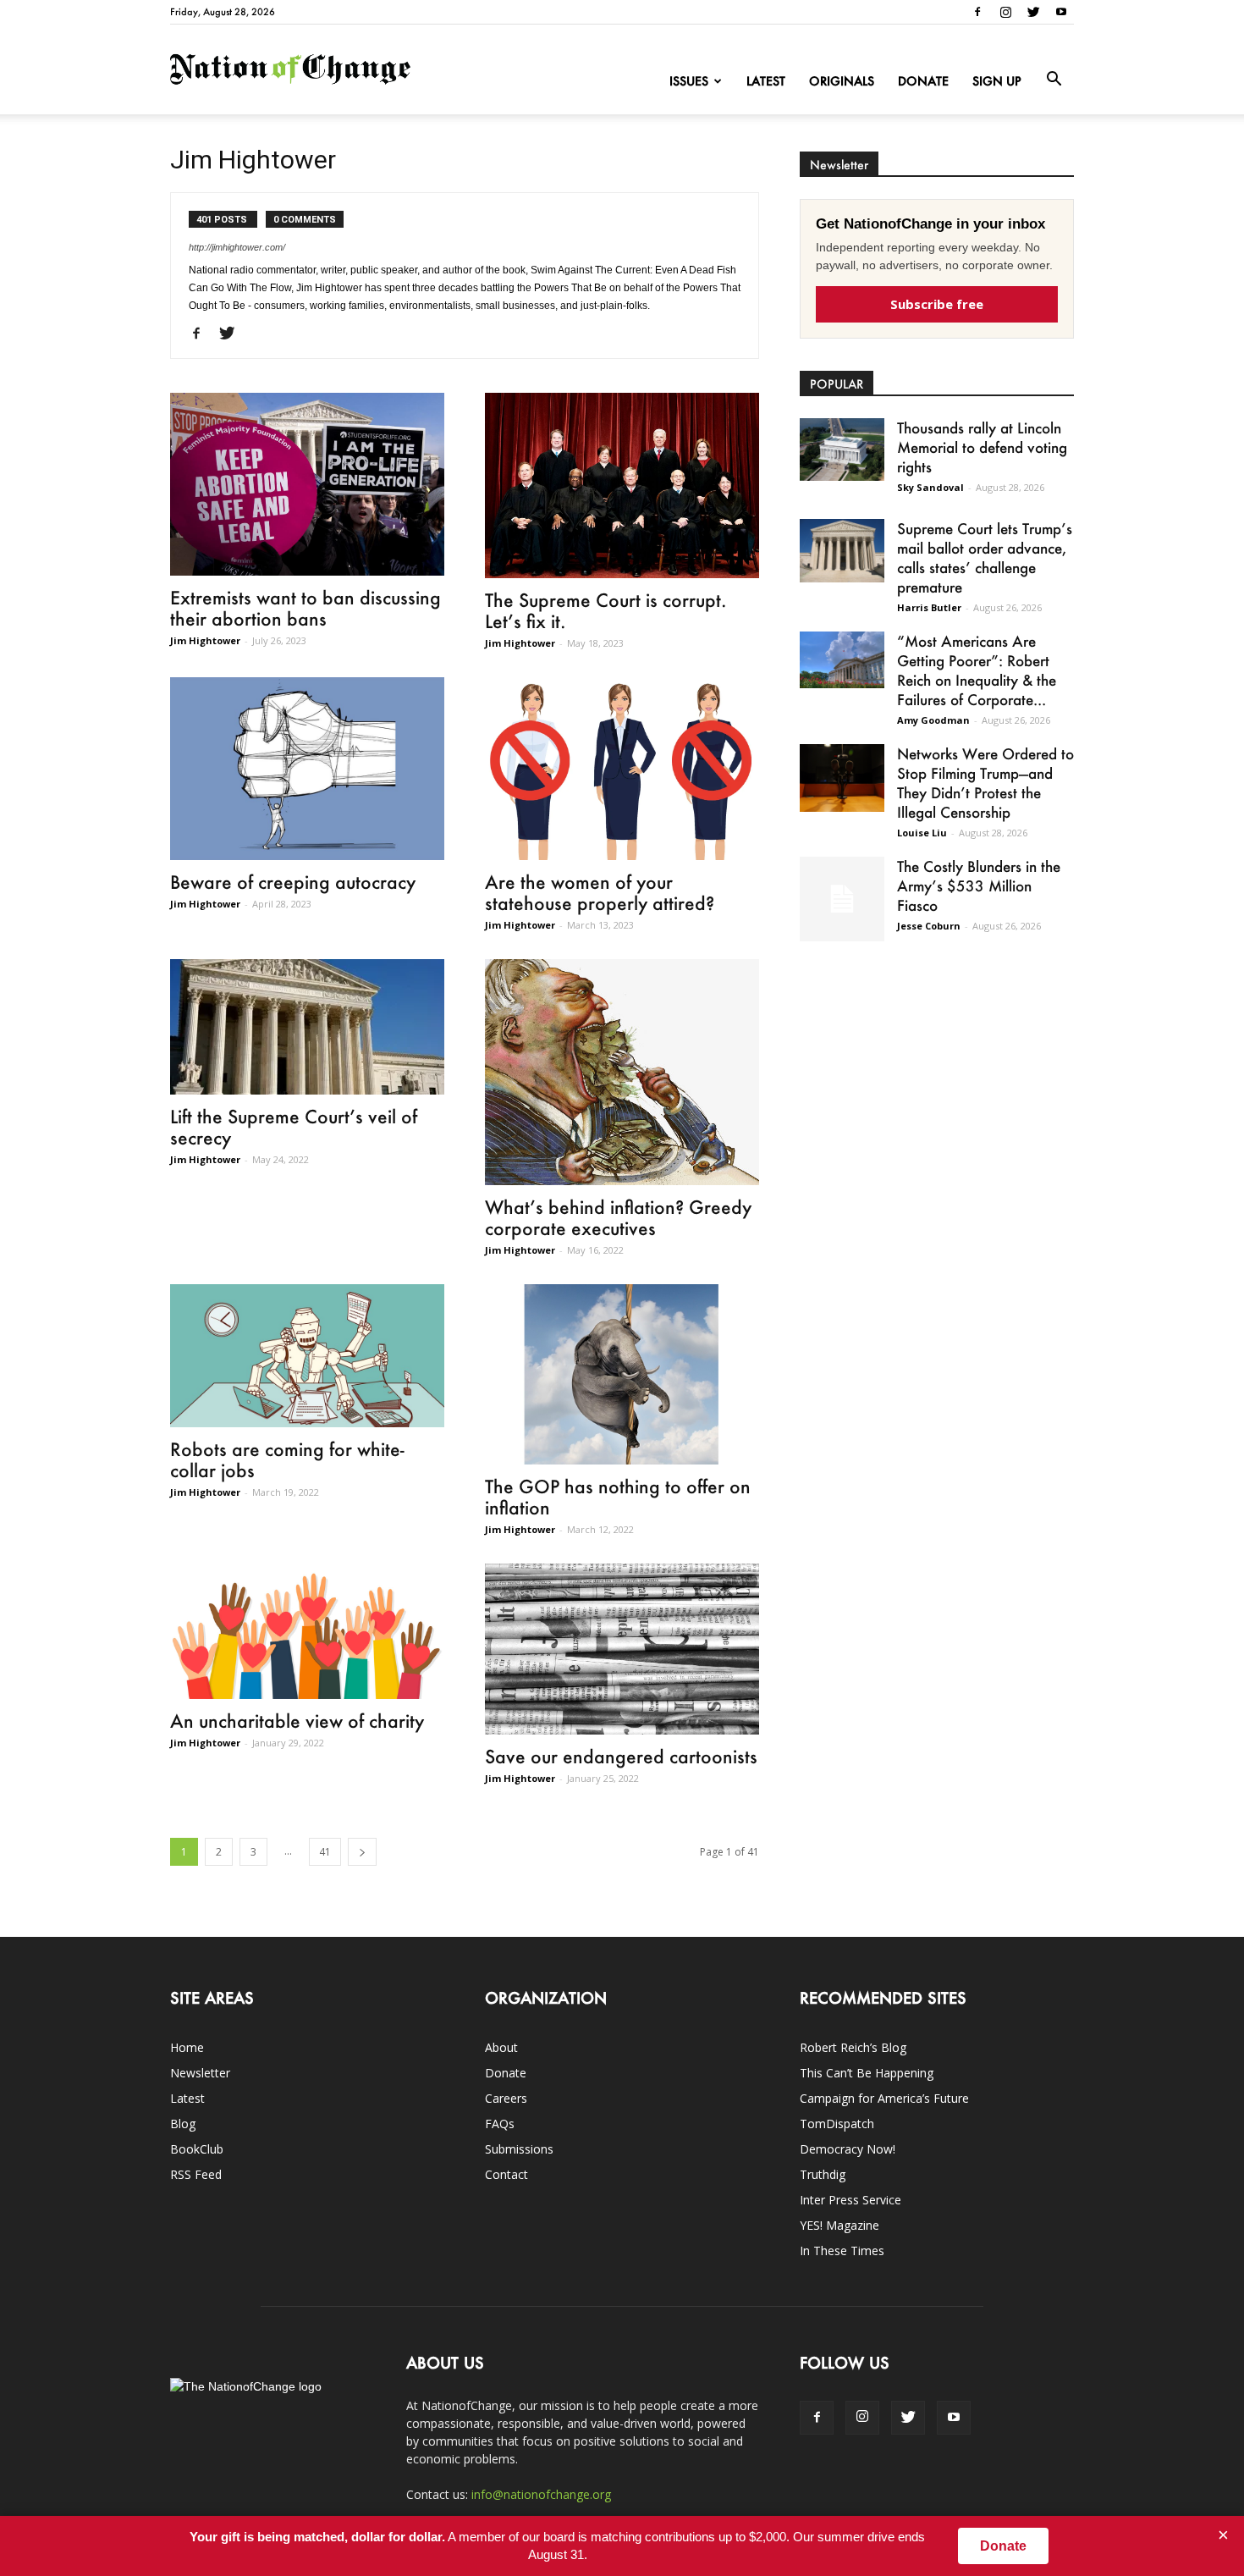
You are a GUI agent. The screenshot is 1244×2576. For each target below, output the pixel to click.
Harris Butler (929, 607)
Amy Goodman (933, 720)
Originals (842, 81)
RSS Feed (196, 2174)
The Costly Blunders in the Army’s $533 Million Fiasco (979, 885)
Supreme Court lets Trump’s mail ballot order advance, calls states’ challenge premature (985, 557)
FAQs (500, 2124)
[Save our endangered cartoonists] (622, 1649)
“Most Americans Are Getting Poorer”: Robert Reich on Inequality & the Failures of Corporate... (977, 670)
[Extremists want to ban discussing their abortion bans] (307, 484)
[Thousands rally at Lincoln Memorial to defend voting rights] (842, 450)
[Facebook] (977, 12)
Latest (766, 81)
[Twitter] (1033, 12)
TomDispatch (837, 2124)
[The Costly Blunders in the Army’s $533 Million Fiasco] (842, 899)
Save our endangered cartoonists (621, 1756)
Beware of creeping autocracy (293, 882)
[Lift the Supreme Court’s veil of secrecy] (307, 1027)
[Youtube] (1061, 12)
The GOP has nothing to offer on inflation (618, 1497)
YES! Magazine (839, 2225)
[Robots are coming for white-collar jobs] (307, 1356)
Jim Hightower (205, 640)
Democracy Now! (848, 2149)
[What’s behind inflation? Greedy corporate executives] (622, 1072)
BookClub (197, 2149)
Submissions (519, 2149)
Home (187, 2047)
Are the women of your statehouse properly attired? (600, 892)
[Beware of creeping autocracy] (307, 769)
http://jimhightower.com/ (237, 247)
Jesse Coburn (929, 926)
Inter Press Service (850, 2200)
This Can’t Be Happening (867, 2073)
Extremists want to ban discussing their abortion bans (305, 608)
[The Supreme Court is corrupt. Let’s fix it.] (622, 485)
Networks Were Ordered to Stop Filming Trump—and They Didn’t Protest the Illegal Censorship (985, 783)
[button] (1054, 80)
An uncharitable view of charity (297, 1721)
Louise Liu (922, 833)
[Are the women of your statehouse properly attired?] (622, 769)
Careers (506, 2098)
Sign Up (997, 81)
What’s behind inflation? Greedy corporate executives (618, 1217)
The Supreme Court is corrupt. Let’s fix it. (605, 610)
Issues (689, 81)
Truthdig (823, 2174)
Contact (506, 2174)
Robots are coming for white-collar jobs (287, 1459)
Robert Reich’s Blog (853, 2047)
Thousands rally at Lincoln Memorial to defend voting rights (982, 447)
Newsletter (200, 2073)
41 (325, 1852)
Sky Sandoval (930, 487)
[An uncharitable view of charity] (307, 1631)
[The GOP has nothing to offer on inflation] (622, 1374)
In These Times (842, 2251)
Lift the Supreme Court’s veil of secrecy (294, 1127)
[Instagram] (1005, 12)
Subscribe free (937, 304)
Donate (923, 81)
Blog (183, 2124)
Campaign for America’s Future (884, 2098)
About (501, 2047)
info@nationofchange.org (541, 2494)
